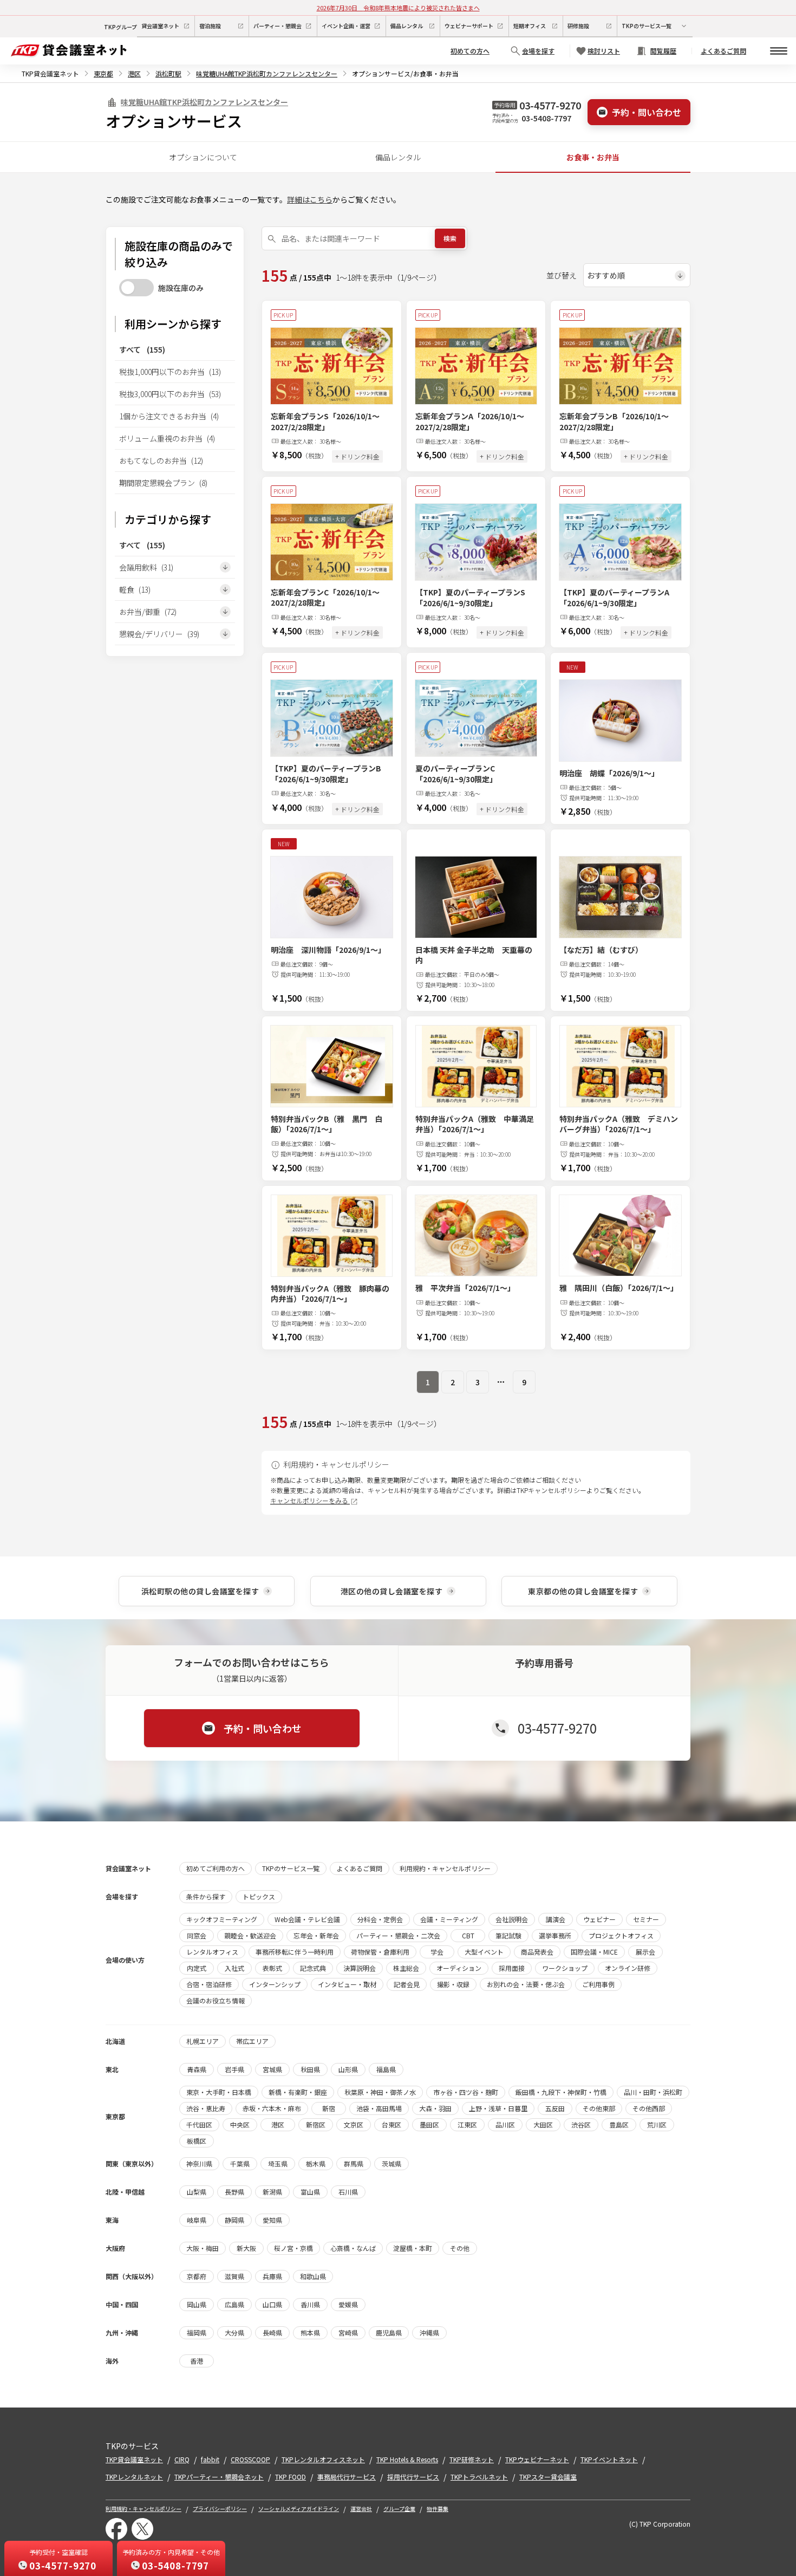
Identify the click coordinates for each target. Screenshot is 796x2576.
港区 (134, 73)
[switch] (136, 288)
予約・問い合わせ (647, 112)
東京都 (103, 73)
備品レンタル (398, 157)
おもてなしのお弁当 (161, 460)
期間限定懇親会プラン (163, 483)
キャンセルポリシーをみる (310, 1500)
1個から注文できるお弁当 (169, 416)
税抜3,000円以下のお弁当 (170, 394)
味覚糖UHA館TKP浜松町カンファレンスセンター (267, 73)
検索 (450, 238)
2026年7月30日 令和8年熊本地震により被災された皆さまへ (398, 8)
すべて (142, 349)
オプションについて (203, 157)
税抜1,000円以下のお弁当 (170, 372)
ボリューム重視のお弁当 (167, 438)
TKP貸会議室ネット (50, 73)
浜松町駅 (168, 73)
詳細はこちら (310, 199)
